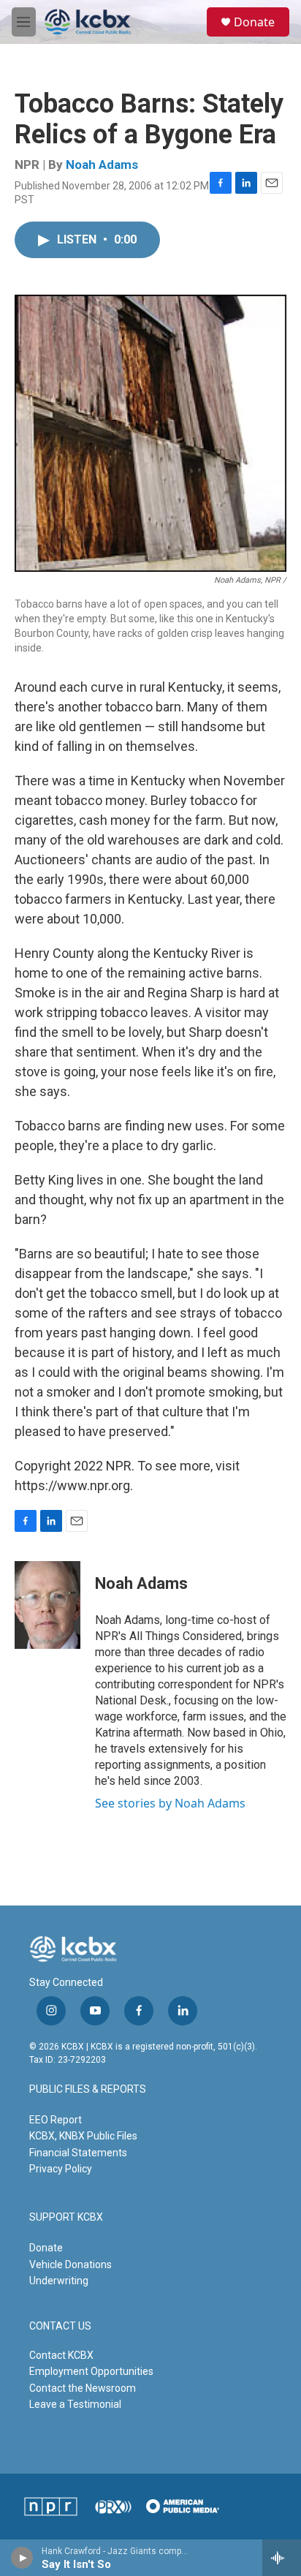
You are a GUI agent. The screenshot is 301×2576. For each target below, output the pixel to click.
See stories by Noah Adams (170, 1803)
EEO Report (56, 2120)
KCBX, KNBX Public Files (83, 2136)
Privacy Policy (61, 2169)
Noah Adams (102, 165)
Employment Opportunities (91, 2371)
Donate (254, 22)
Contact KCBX (61, 2355)
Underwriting (59, 2281)
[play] (22, 2558)
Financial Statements (78, 2153)
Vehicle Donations (71, 2265)
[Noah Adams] (47, 1605)
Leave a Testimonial (75, 2404)
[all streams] (282, 2558)
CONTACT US (60, 2326)
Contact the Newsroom (83, 2388)
